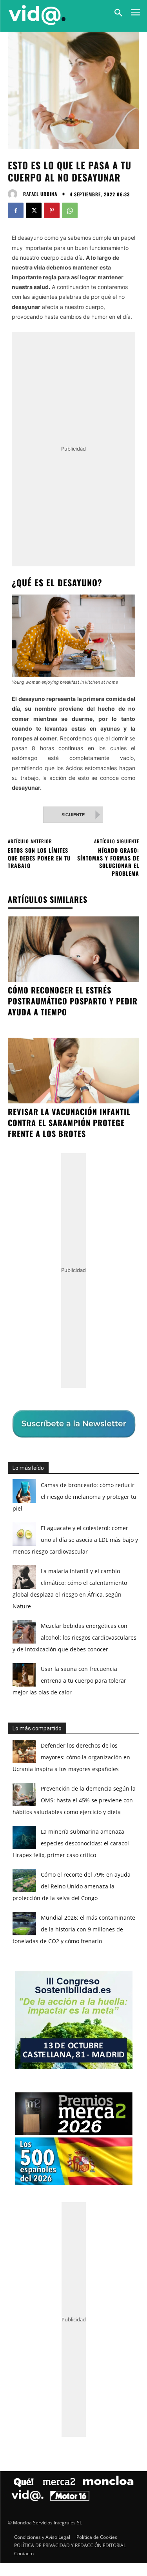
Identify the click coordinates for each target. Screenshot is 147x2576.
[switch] (117, 1293)
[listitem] (73, 1275)
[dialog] (73, 1288)
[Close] (132, 1135)
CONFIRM (47, 1429)
